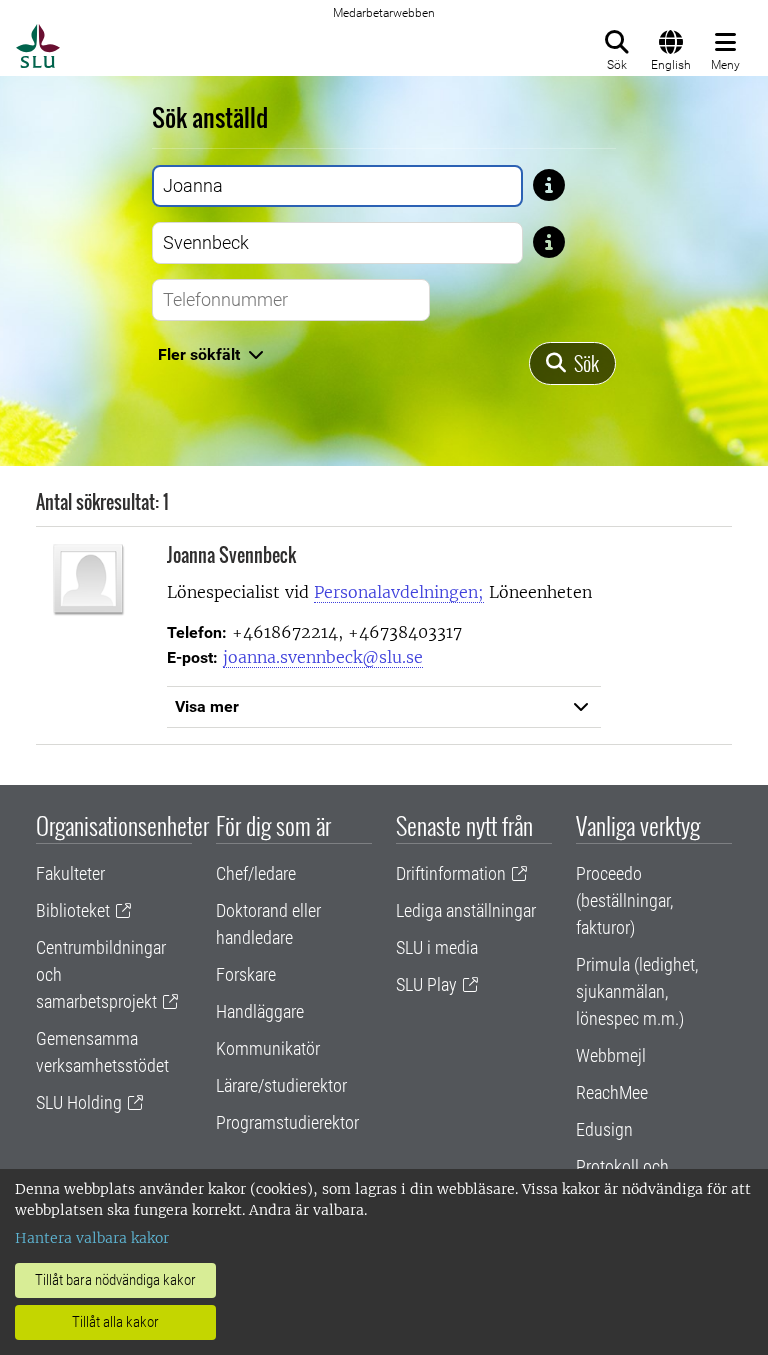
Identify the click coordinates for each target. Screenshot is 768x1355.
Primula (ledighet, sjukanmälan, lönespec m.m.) (637, 991)
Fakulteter (70, 873)
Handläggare (260, 1011)
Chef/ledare (256, 873)
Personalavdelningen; (399, 592)
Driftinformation (451, 873)
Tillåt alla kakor (115, 1322)
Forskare (246, 974)
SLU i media (437, 947)
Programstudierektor (287, 1122)
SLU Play (426, 984)
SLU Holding (79, 1102)
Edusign (604, 1129)
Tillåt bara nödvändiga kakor (115, 1280)
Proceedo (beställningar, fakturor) (624, 900)
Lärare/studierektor (281, 1085)
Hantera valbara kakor (92, 1238)
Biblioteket (73, 910)
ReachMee (612, 1092)
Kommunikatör (268, 1048)
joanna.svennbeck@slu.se (323, 657)
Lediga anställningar (466, 910)
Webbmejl (611, 1055)
